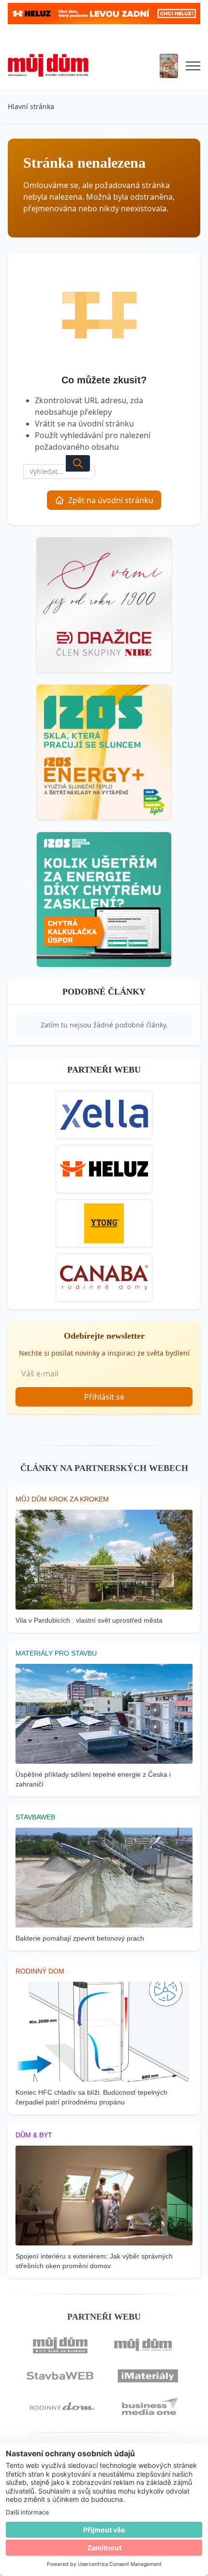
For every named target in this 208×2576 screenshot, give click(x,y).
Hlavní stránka (31, 106)
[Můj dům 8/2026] (169, 66)
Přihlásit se (104, 1397)
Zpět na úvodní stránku (111, 500)
